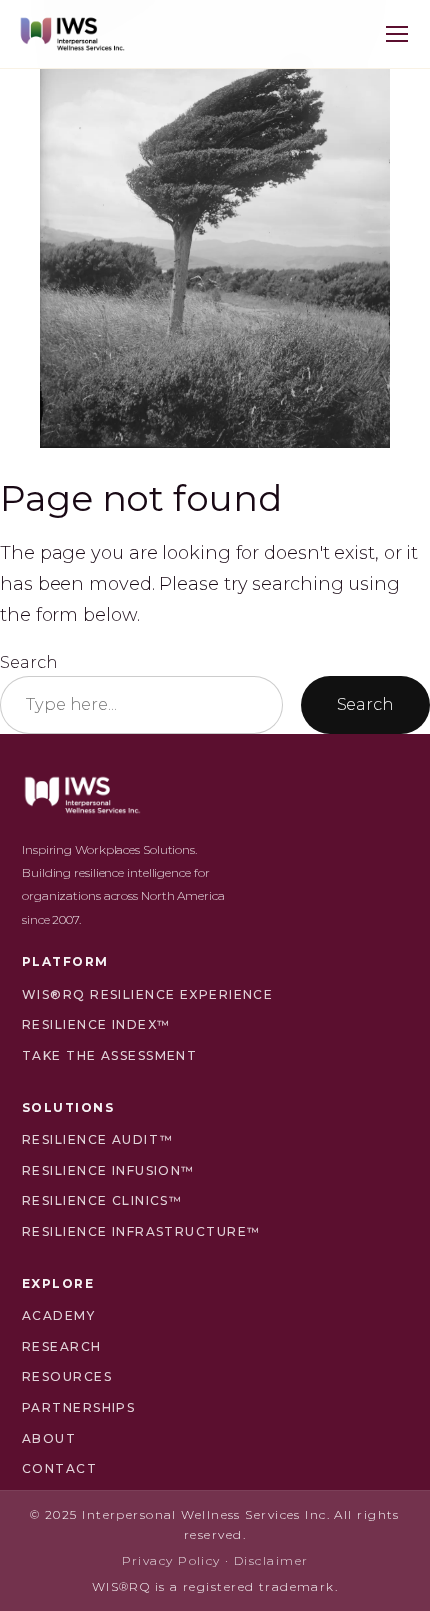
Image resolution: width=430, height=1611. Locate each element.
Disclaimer (271, 1560)
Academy (58, 1315)
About (49, 1438)
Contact (59, 1468)
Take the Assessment (109, 1055)
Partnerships (78, 1407)
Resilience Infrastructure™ (141, 1231)
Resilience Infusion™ (108, 1170)
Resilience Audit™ (97, 1139)
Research (62, 1346)
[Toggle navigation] (397, 34)
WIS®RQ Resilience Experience (147, 994)
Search (28, 662)
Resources (67, 1376)
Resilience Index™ (96, 1024)
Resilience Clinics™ (102, 1200)
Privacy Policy (171, 1560)
